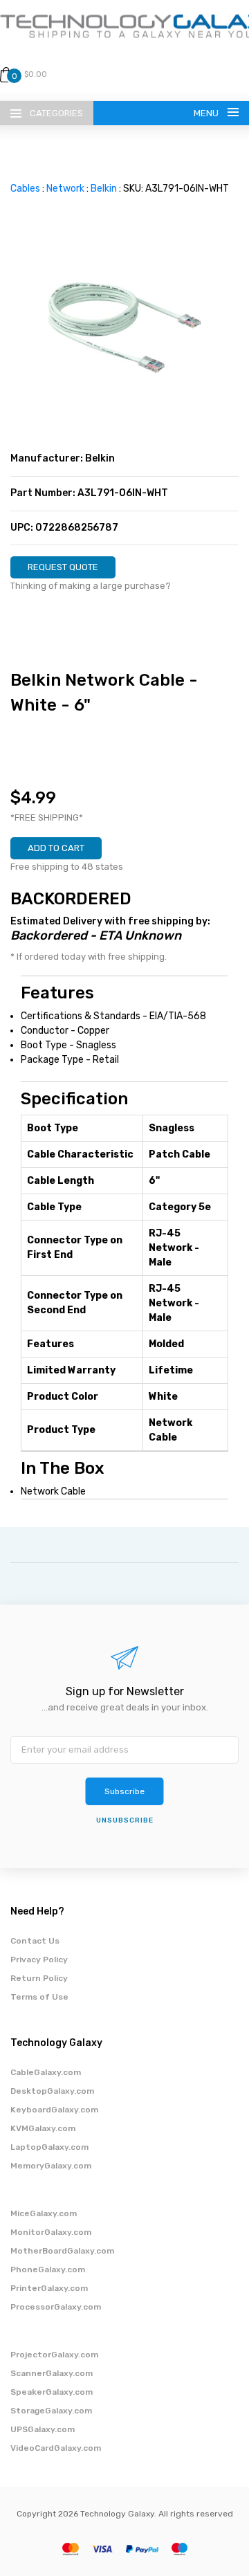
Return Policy (39, 1978)
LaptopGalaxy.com (49, 2147)
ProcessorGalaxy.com (56, 2307)
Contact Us (35, 1941)
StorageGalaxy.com (51, 2411)
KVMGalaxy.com (43, 2128)
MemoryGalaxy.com (51, 2166)
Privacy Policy (39, 1960)
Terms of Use (39, 1997)
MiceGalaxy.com (44, 2213)
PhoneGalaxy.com (48, 2269)
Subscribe (124, 1791)
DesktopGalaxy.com (52, 2091)
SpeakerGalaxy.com (52, 2392)
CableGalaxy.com (46, 2072)
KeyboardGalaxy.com (54, 2110)
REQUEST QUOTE (63, 567)
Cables (25, 189)
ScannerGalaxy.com (52, 2373)
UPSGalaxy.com (43, 2429)
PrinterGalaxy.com (49, 2288)
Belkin (104, 189)
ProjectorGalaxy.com (54, 2355)
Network (65, 189)
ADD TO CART (56, 848)
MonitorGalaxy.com (51, 2232)
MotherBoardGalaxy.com (62, 2251)
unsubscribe (125, 1820)
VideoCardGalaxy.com (56, 2448)
